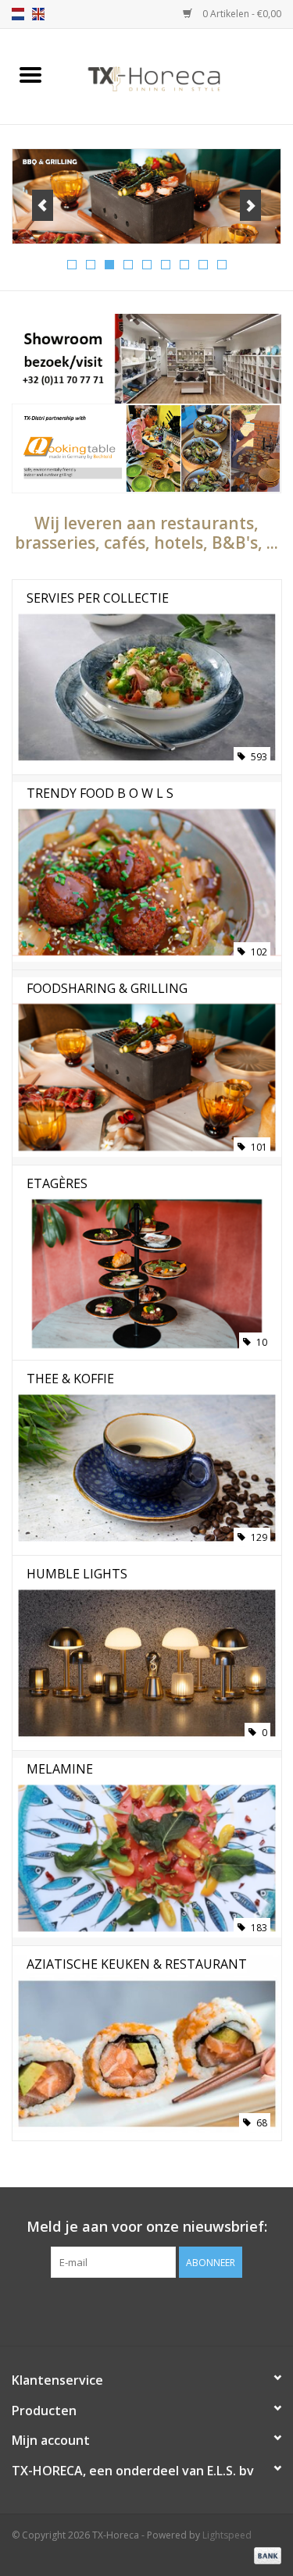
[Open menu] (30, 74)
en (38, 14)
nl (18, 14)
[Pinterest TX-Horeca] (147, 2310)
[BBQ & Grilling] (146, 196)
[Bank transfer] (265, 2555)
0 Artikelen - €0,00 (241, 14)
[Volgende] (250, 205)
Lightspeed (227, 2535)
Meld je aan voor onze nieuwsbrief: (147, 2227)
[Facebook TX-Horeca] (119, 2310)
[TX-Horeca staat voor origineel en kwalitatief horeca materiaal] (177, 75)
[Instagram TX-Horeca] (175, 2310)
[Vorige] (43, 205)
